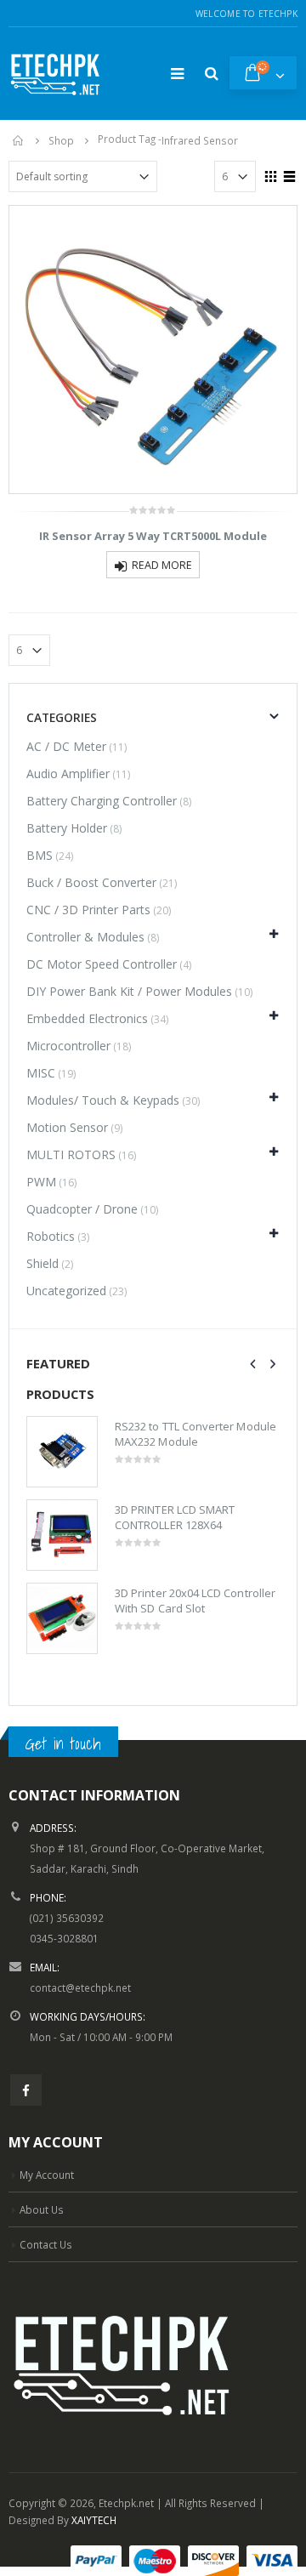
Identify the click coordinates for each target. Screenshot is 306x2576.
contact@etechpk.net (80, 1987)
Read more (162, 565)
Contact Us (46, 2244)
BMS (40, 855)
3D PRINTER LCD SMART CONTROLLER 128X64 (175, 1517)
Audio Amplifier (68, 773)
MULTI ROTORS (71, 1154)
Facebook (26, 2090)
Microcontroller (68, 1046)
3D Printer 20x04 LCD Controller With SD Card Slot (195, 1601)
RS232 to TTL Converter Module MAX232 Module (195, 1434)
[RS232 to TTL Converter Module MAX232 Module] (62, 1452)
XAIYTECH (94, 2520)
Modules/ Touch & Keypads (103, 1100)
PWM (41, 1182)
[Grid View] (271, 174)
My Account (47, 2175)
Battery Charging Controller (102, 801)
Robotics (51, 1236)
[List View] (290, 174)
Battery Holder (67, 828)
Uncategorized (66, 1291)
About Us (42, 2209)
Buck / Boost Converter (91, 882)
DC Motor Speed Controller (102, 964)
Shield (42, 1263)
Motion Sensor (67, 1127)
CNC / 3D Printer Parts (88, 910)
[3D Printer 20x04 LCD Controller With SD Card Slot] (62, 1618)
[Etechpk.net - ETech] (55, 74)
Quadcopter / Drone (82, 1209)
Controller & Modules (85, 937)
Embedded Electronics (87, 1018)
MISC (41, 1073)
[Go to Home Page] (19, 140)
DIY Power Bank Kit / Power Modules (129, 991)
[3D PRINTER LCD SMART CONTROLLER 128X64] (62, 1535)
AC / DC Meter (66, 746)
